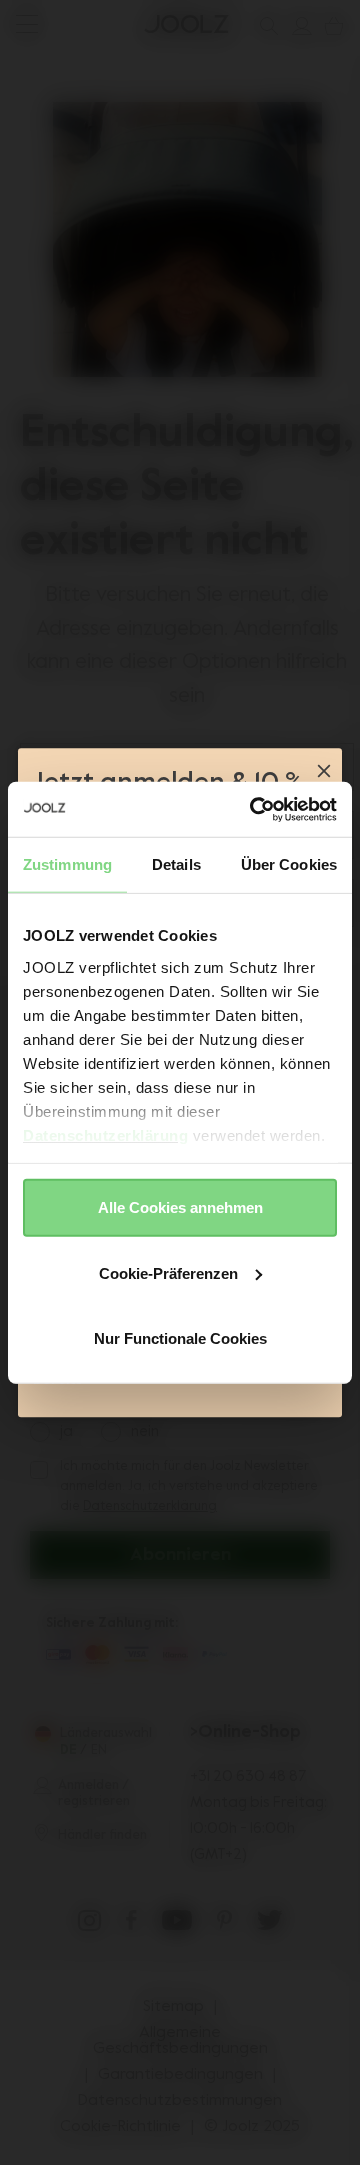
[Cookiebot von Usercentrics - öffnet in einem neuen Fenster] (254, 809)
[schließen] (324, 773)
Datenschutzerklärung (105, 1134)
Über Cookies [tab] (289, 864)
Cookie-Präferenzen (168, 1272)
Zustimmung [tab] (67, 864)
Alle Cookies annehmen (180, 1207)
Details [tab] (176, 864)
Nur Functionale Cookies (180, 1338)
